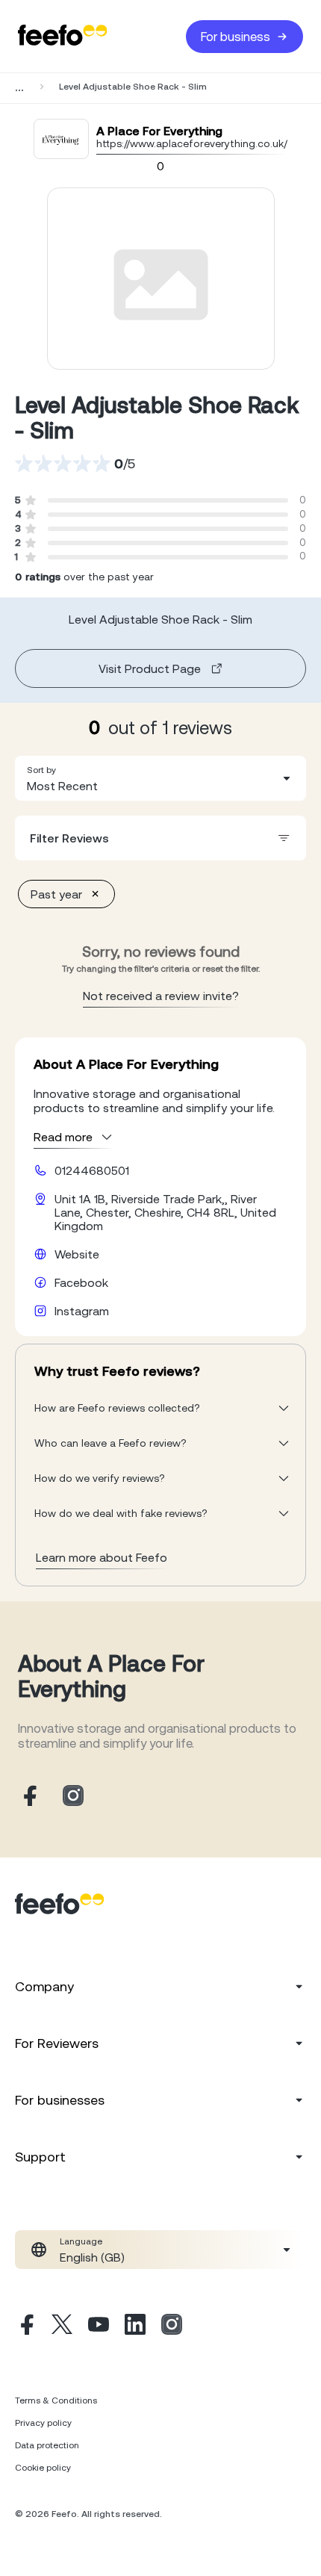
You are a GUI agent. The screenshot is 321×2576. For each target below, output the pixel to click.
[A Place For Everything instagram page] (73, 1797)
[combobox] (160, 778)
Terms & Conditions (56, 2400)
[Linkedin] (135, 2327)
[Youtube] (99, 2327)
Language (81, 2241)
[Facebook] (25, 2327)
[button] (160, 778)
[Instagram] (172, 2327)
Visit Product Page (150, 668)
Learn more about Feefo (102, 1557)
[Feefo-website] (63, 36)
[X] (62, 2327)
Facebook (81, 1282)
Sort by (41, 770)
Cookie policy (43, 2468)
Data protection (47, 2445)
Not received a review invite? (161, 996)
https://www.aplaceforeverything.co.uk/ (192, 143)
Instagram (82, 1311)
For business (236, 37)
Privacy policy (43, 2423)
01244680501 (92, 1170)
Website (77, 1254)
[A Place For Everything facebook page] (28, 1797)
